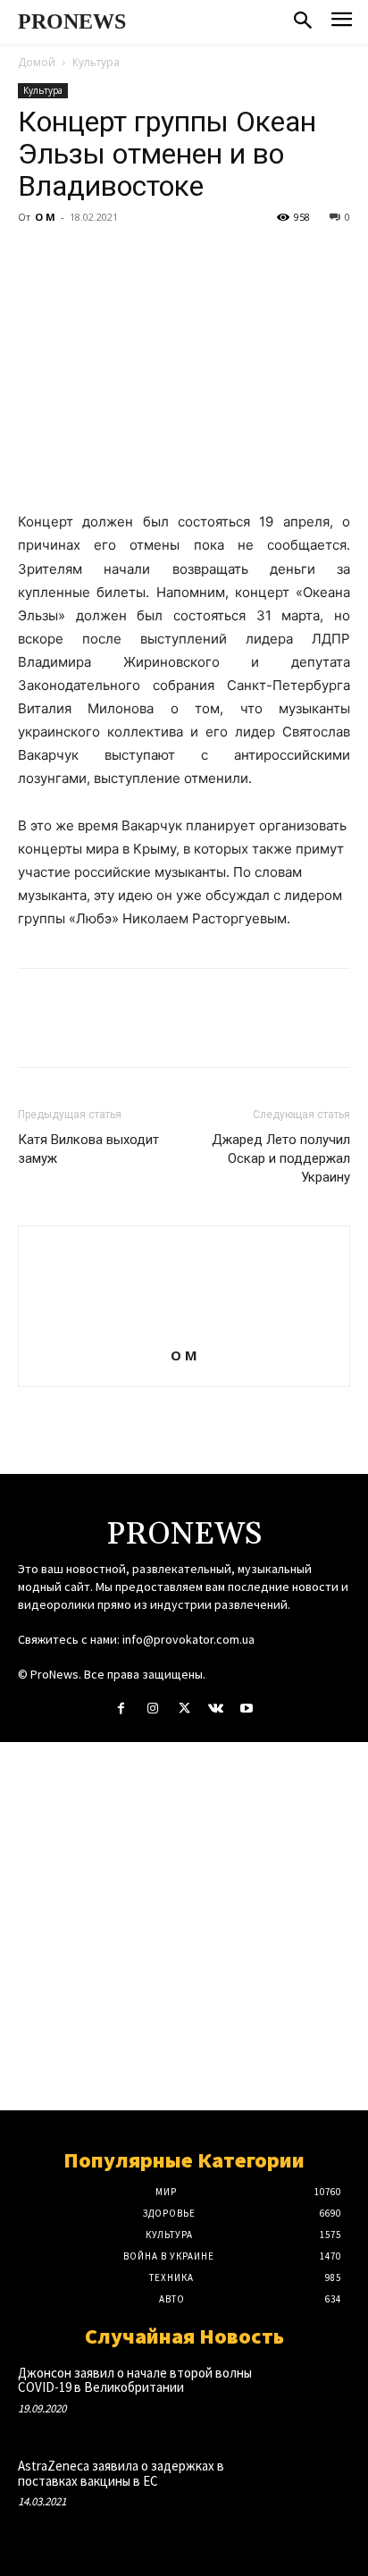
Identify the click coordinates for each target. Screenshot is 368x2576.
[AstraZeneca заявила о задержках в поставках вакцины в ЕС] (317, 2488)
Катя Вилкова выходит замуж (88, 1149)
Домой (37, 62)
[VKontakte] (216, 1709)
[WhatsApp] (159, 257)
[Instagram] (152, 1709)
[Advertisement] (184, 1926)
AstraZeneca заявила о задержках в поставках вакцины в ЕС (121, 2473)
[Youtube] (247, 1709)
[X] (77, 257)
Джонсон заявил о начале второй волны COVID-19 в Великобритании (135, 2380)
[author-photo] (184, 1330)
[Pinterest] (118, 257)
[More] (201, 257)
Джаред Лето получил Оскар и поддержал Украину (281, 1158)
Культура (96, 62)
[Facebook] (36, 257)
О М (45, 217)
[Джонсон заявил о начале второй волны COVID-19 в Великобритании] (317, 2395)
